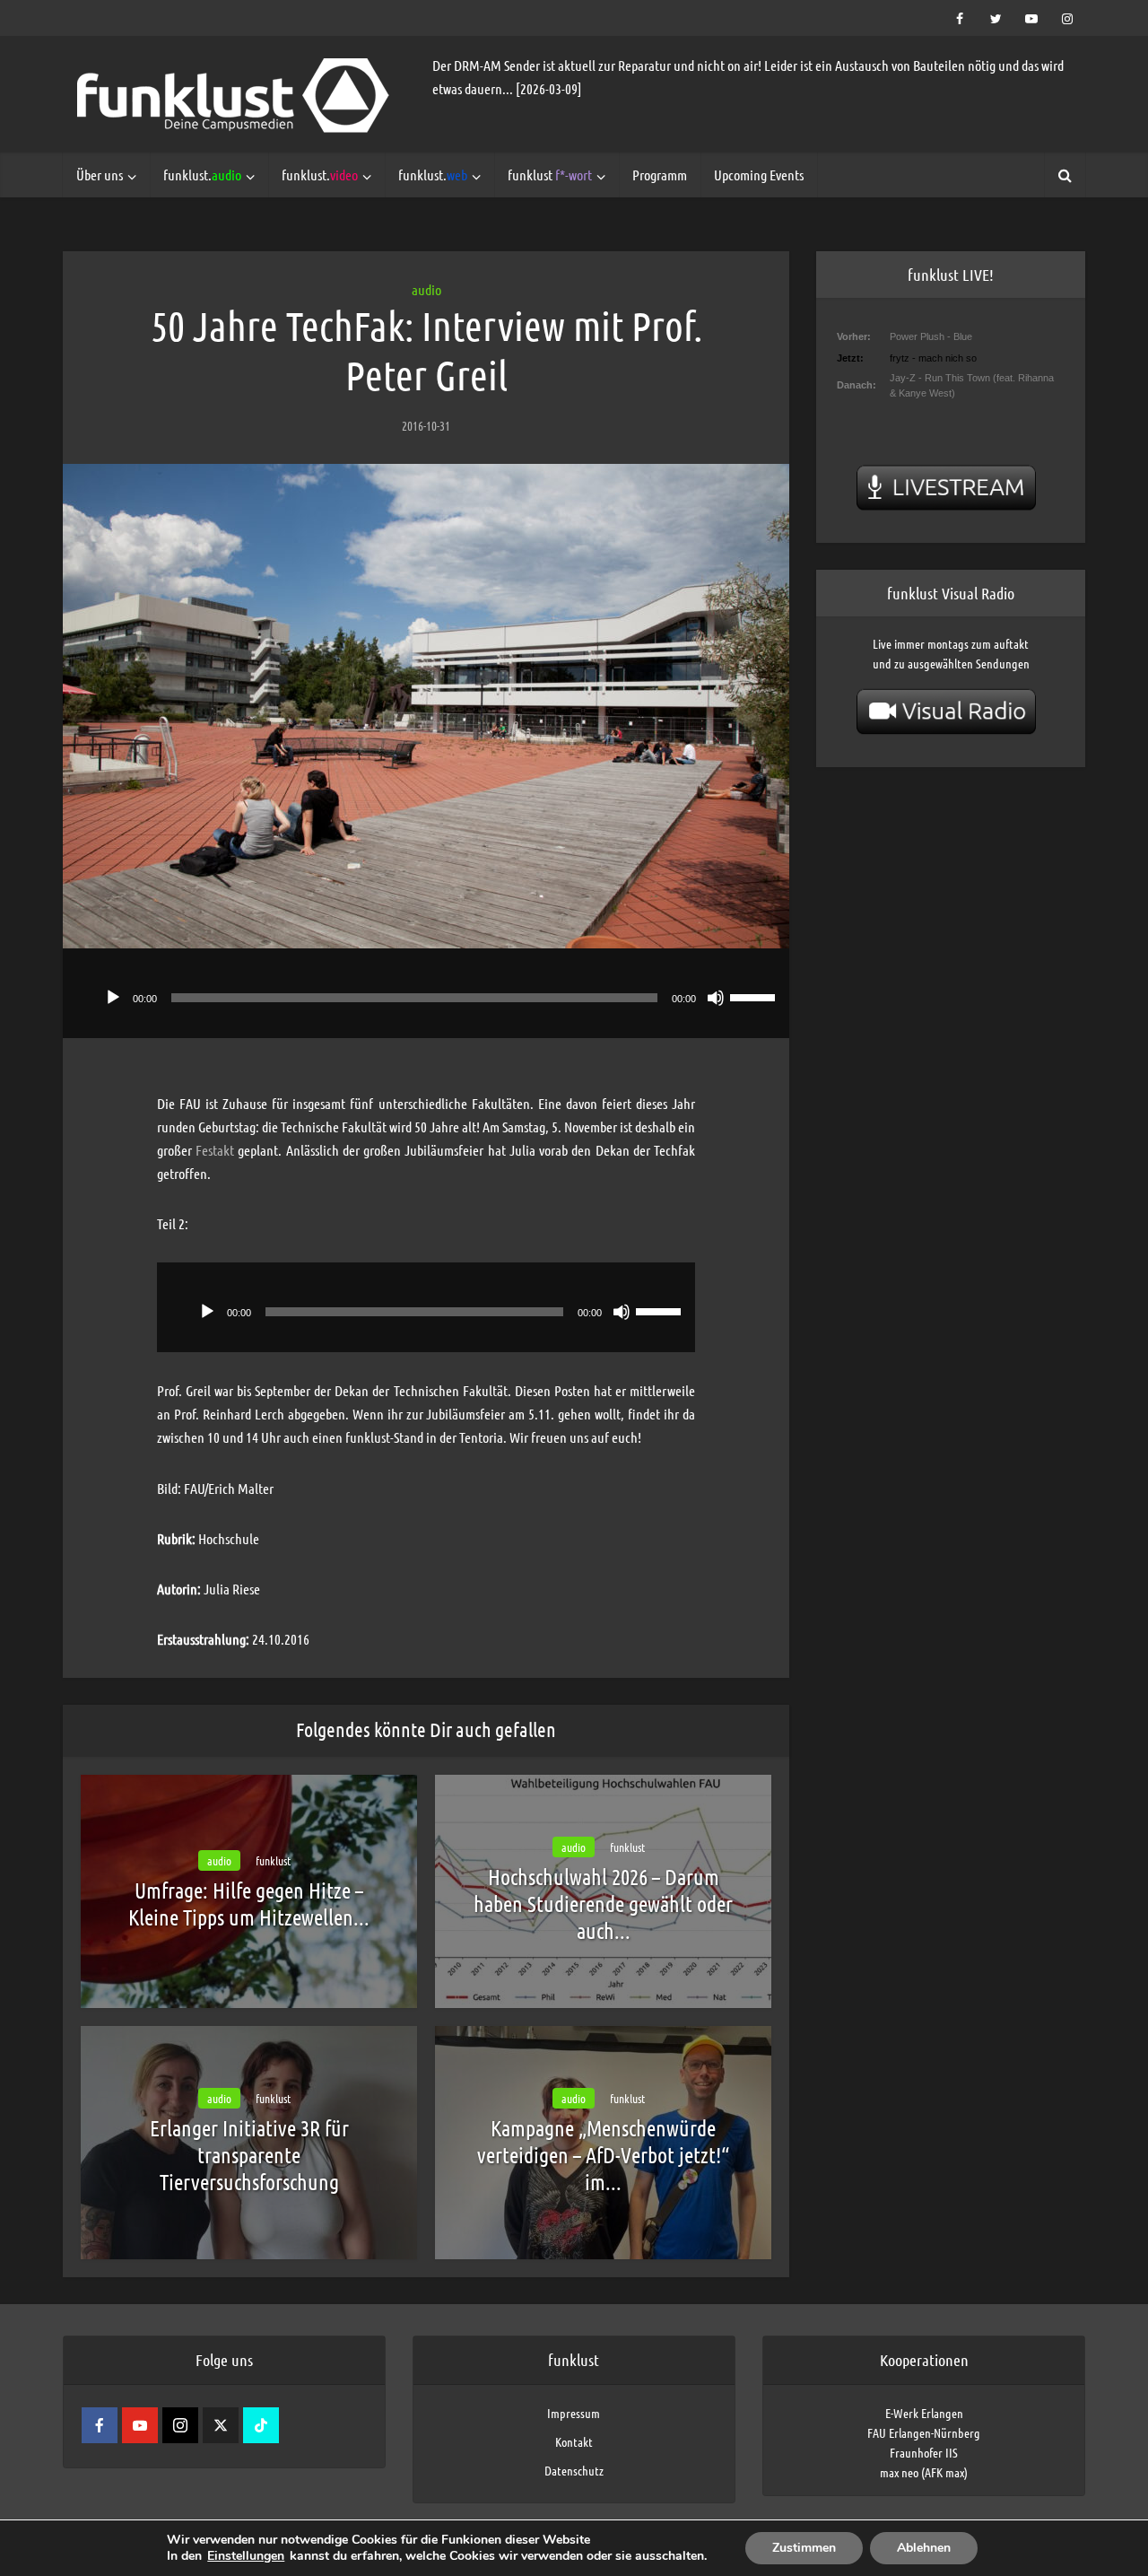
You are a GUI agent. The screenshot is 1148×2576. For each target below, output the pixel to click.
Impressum (574, 2413)
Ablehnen (924, 2548)
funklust (550, 175)
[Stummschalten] (716, 998)
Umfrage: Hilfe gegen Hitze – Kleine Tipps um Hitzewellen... (249, 1904)
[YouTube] (140, 2425)
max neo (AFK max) (924, 2472)
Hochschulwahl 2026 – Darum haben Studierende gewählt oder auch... (603, 1904)
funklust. (202, 175)
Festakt (215, 1150)
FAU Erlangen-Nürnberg (924, 2432)
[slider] (755, 996)
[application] (426, 993)
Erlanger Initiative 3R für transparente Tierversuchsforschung (249, 2155)
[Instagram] (180, 2425)
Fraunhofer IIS (924, 2452)
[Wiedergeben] (113, 998)
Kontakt (574, 2441)
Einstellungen (246, 2556)
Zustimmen (804, 2548)
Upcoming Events (759, 175)
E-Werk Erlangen (924, 2413)
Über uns (100, 175)
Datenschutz (574, 2470)
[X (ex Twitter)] (221, 2425)
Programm (660, 175)
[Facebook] (100, 2425)
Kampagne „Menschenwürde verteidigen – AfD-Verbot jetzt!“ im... (603, 2155)
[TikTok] (261, 2425)
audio (426, 289)
